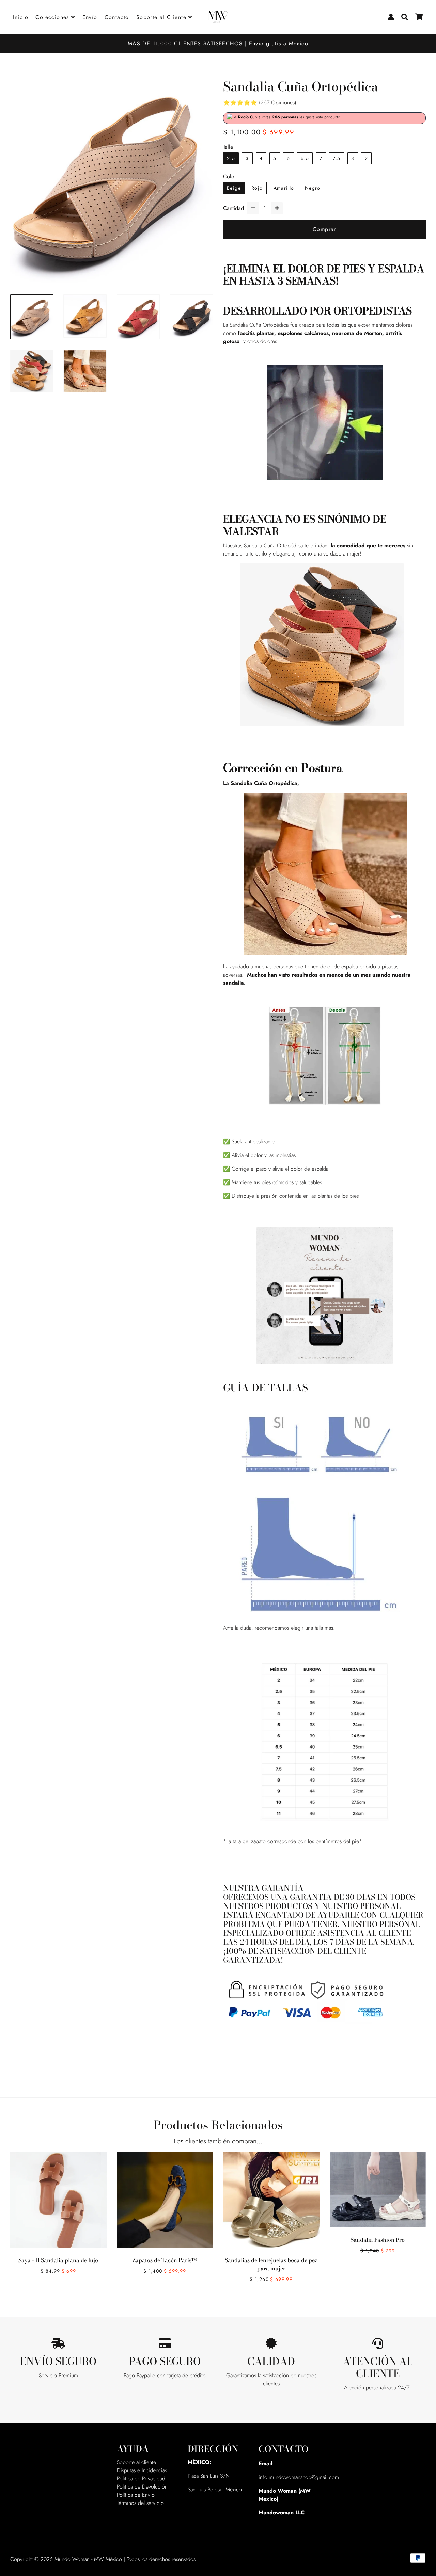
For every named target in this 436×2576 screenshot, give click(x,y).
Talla (228, 147)
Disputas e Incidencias (142, 2470)
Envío (90, 17)
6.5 (305, 158)
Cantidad (233, 208)
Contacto (117, 17)
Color (230, 176)
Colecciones (53, 17)
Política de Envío (136, 2495)
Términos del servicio (140, 2503)
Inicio (21, 17)
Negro (313, 188)
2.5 (231, 158)
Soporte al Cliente (162, 17)
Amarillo (284, 188)
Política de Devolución (142, 2487)
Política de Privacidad (141, 2478)
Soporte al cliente (136, 2462)
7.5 (337, 158)
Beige (234, 188)
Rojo (257, 188)
